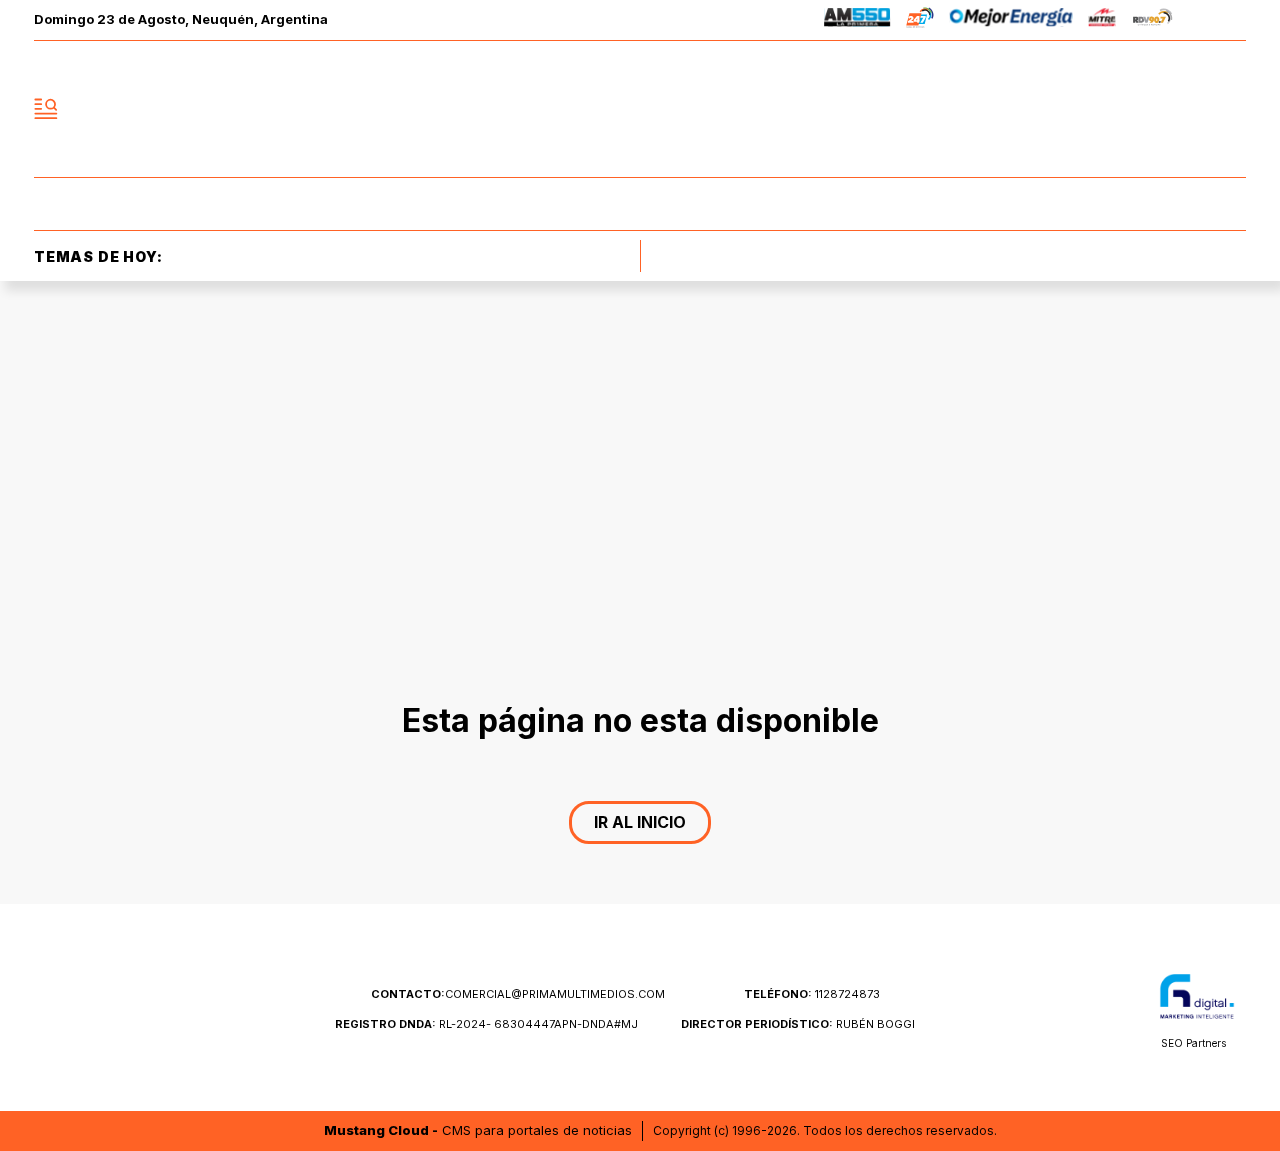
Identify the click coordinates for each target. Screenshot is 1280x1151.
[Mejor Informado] (640, 109)
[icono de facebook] (1098, 109)
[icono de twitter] (1142, 109)
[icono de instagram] (1186, 109)
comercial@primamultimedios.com (518, 994)
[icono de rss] (1230, 109)
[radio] (857, 20)
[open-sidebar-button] (46, 109)
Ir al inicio (640, 822)
